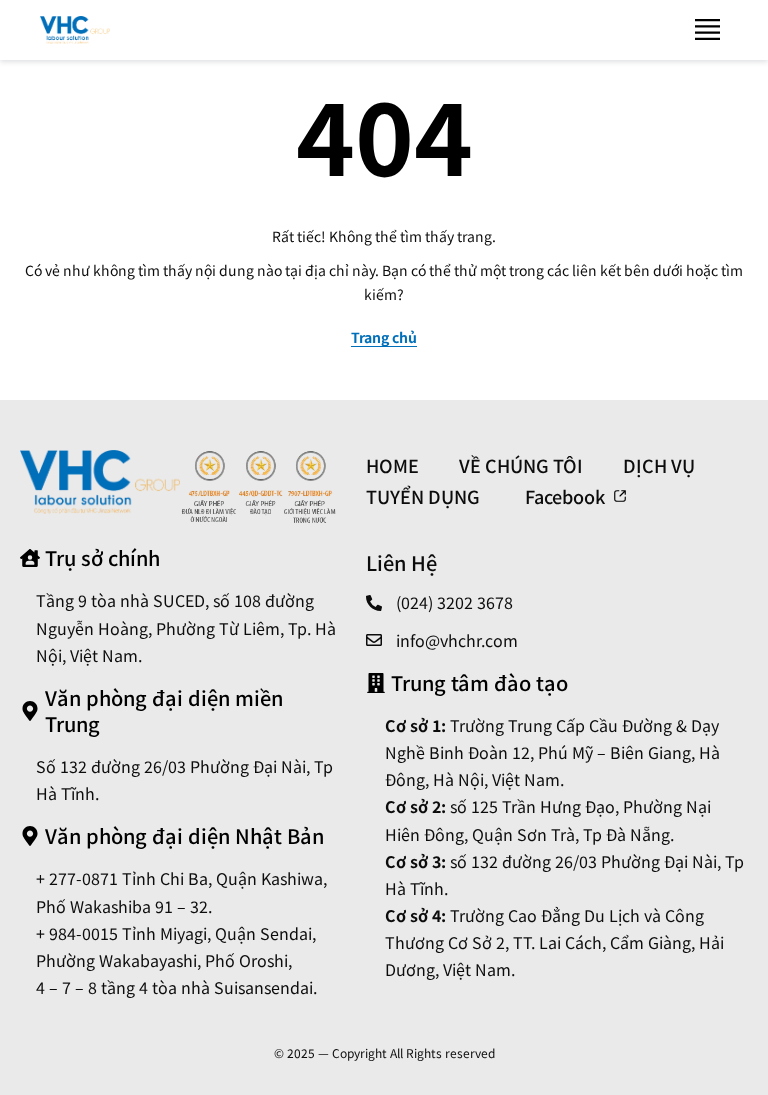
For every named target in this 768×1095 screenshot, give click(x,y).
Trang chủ (384, 337)
